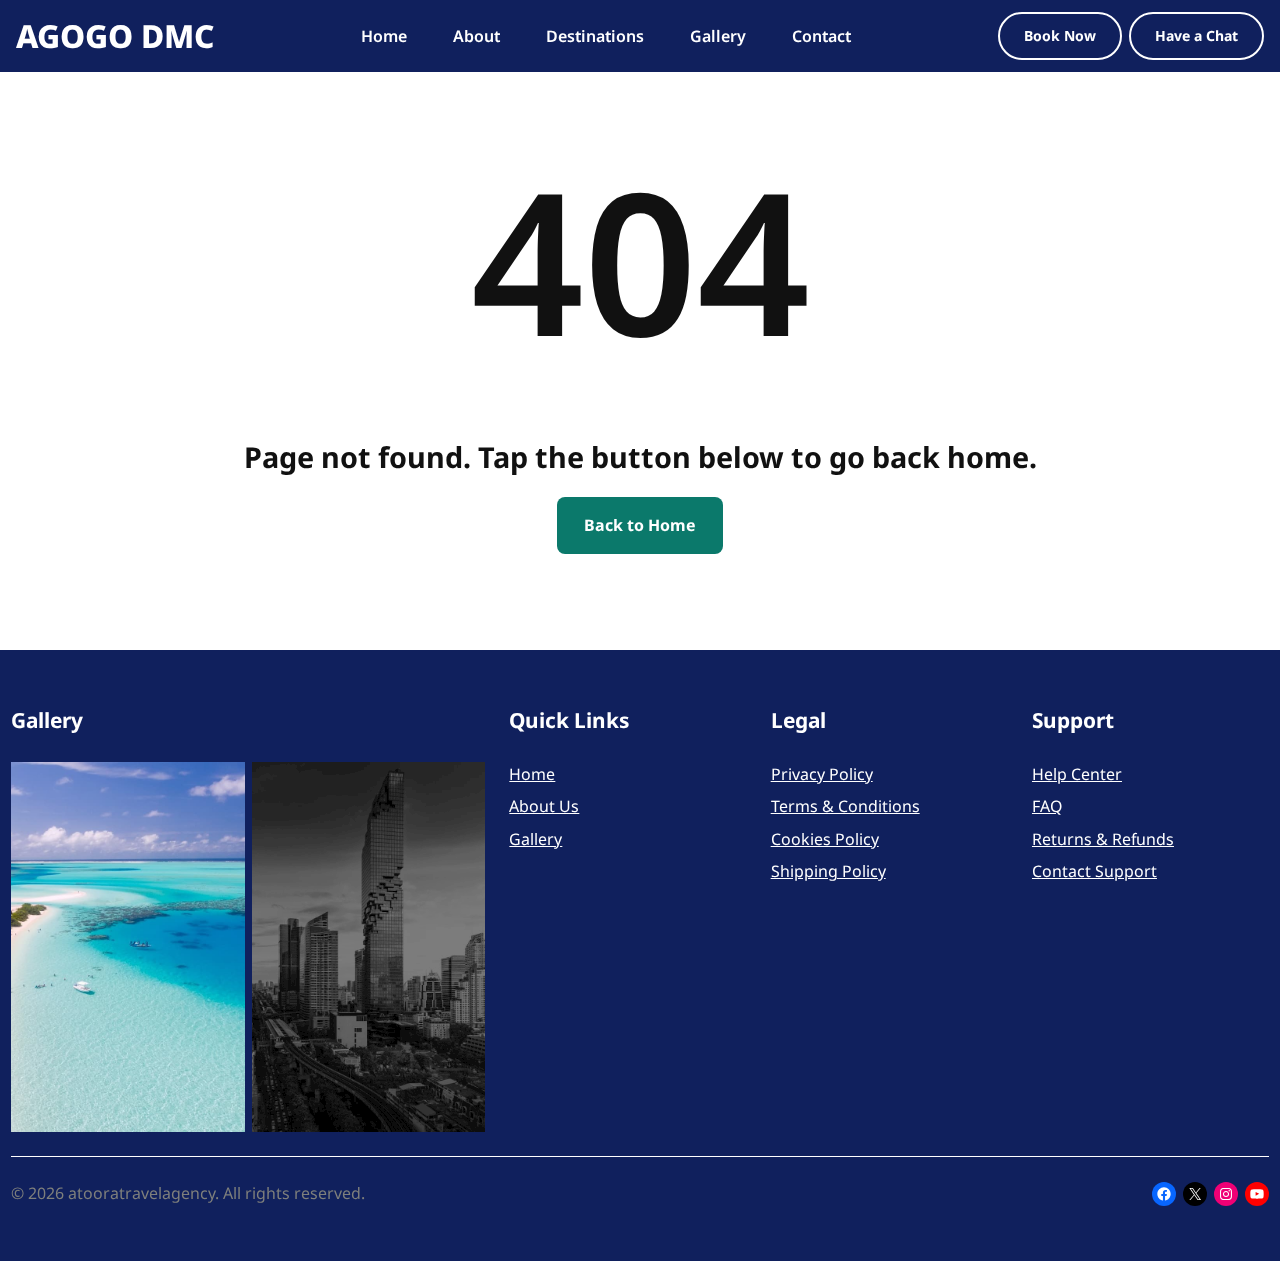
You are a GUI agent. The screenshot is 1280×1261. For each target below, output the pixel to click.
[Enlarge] (219, 788)
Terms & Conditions (845, 806)
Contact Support (1094, 871)
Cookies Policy (825, 839)
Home (532, 774)
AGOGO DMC (115, 35)
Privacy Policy (822, 774)
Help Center (1077, 774)
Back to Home (640, 525)
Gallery (535, 839)
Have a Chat (1196, 35)
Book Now (1060, 35)
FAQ (1047, 806)
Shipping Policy (828, 871)
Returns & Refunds (1103, 839)
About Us (544, 806)
